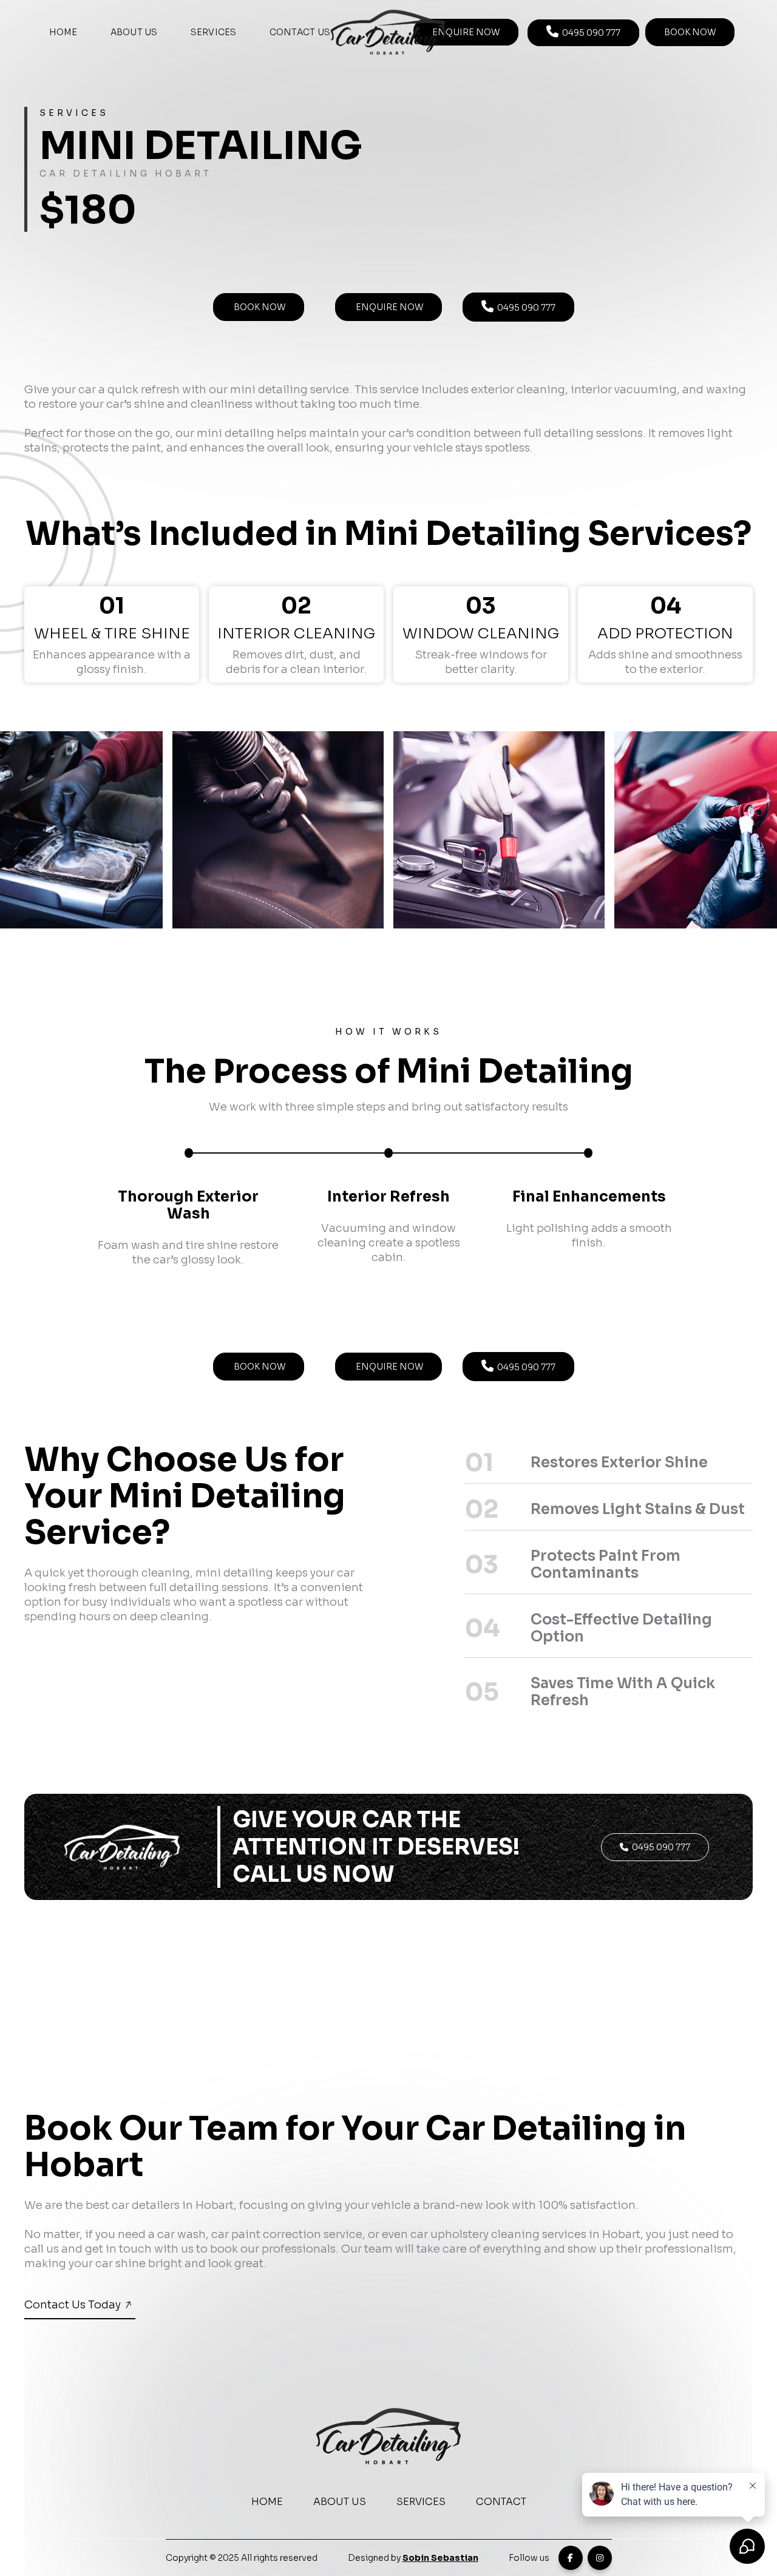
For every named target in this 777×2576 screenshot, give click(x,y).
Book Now (259, 307)
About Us (134, 32)
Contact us (300, 32)
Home (63, 32)
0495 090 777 (583, 32)
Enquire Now (466, 32)
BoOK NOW (690, 32)
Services (214, 32)
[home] (388, 32)
